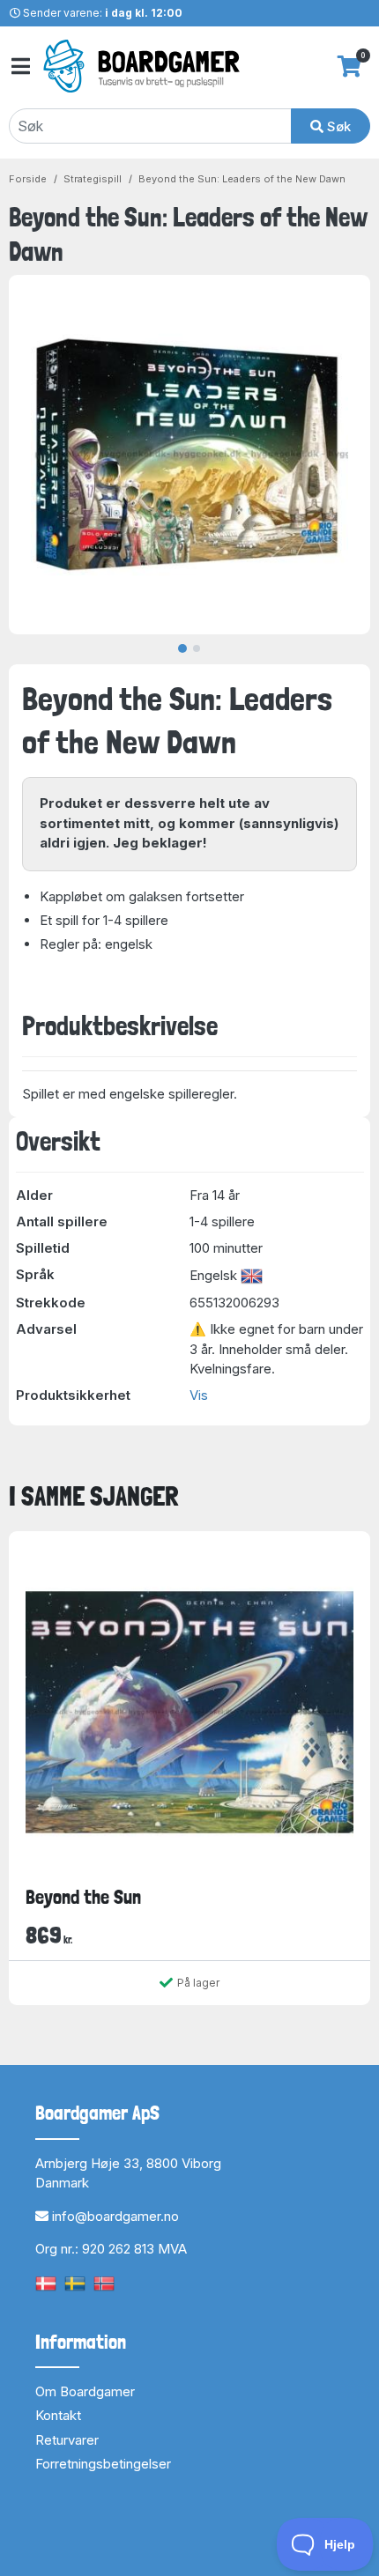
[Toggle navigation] (19, 67)
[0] (349, 66)
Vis (199, 1395)
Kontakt (58, 2415)
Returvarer (67, 2440)
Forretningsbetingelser (103, 2464)
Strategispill (93, 179)
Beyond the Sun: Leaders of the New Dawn (242, 179)
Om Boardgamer (85, 2391)
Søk (337, 126)
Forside (28, 179)
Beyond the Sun (83, 1897)
